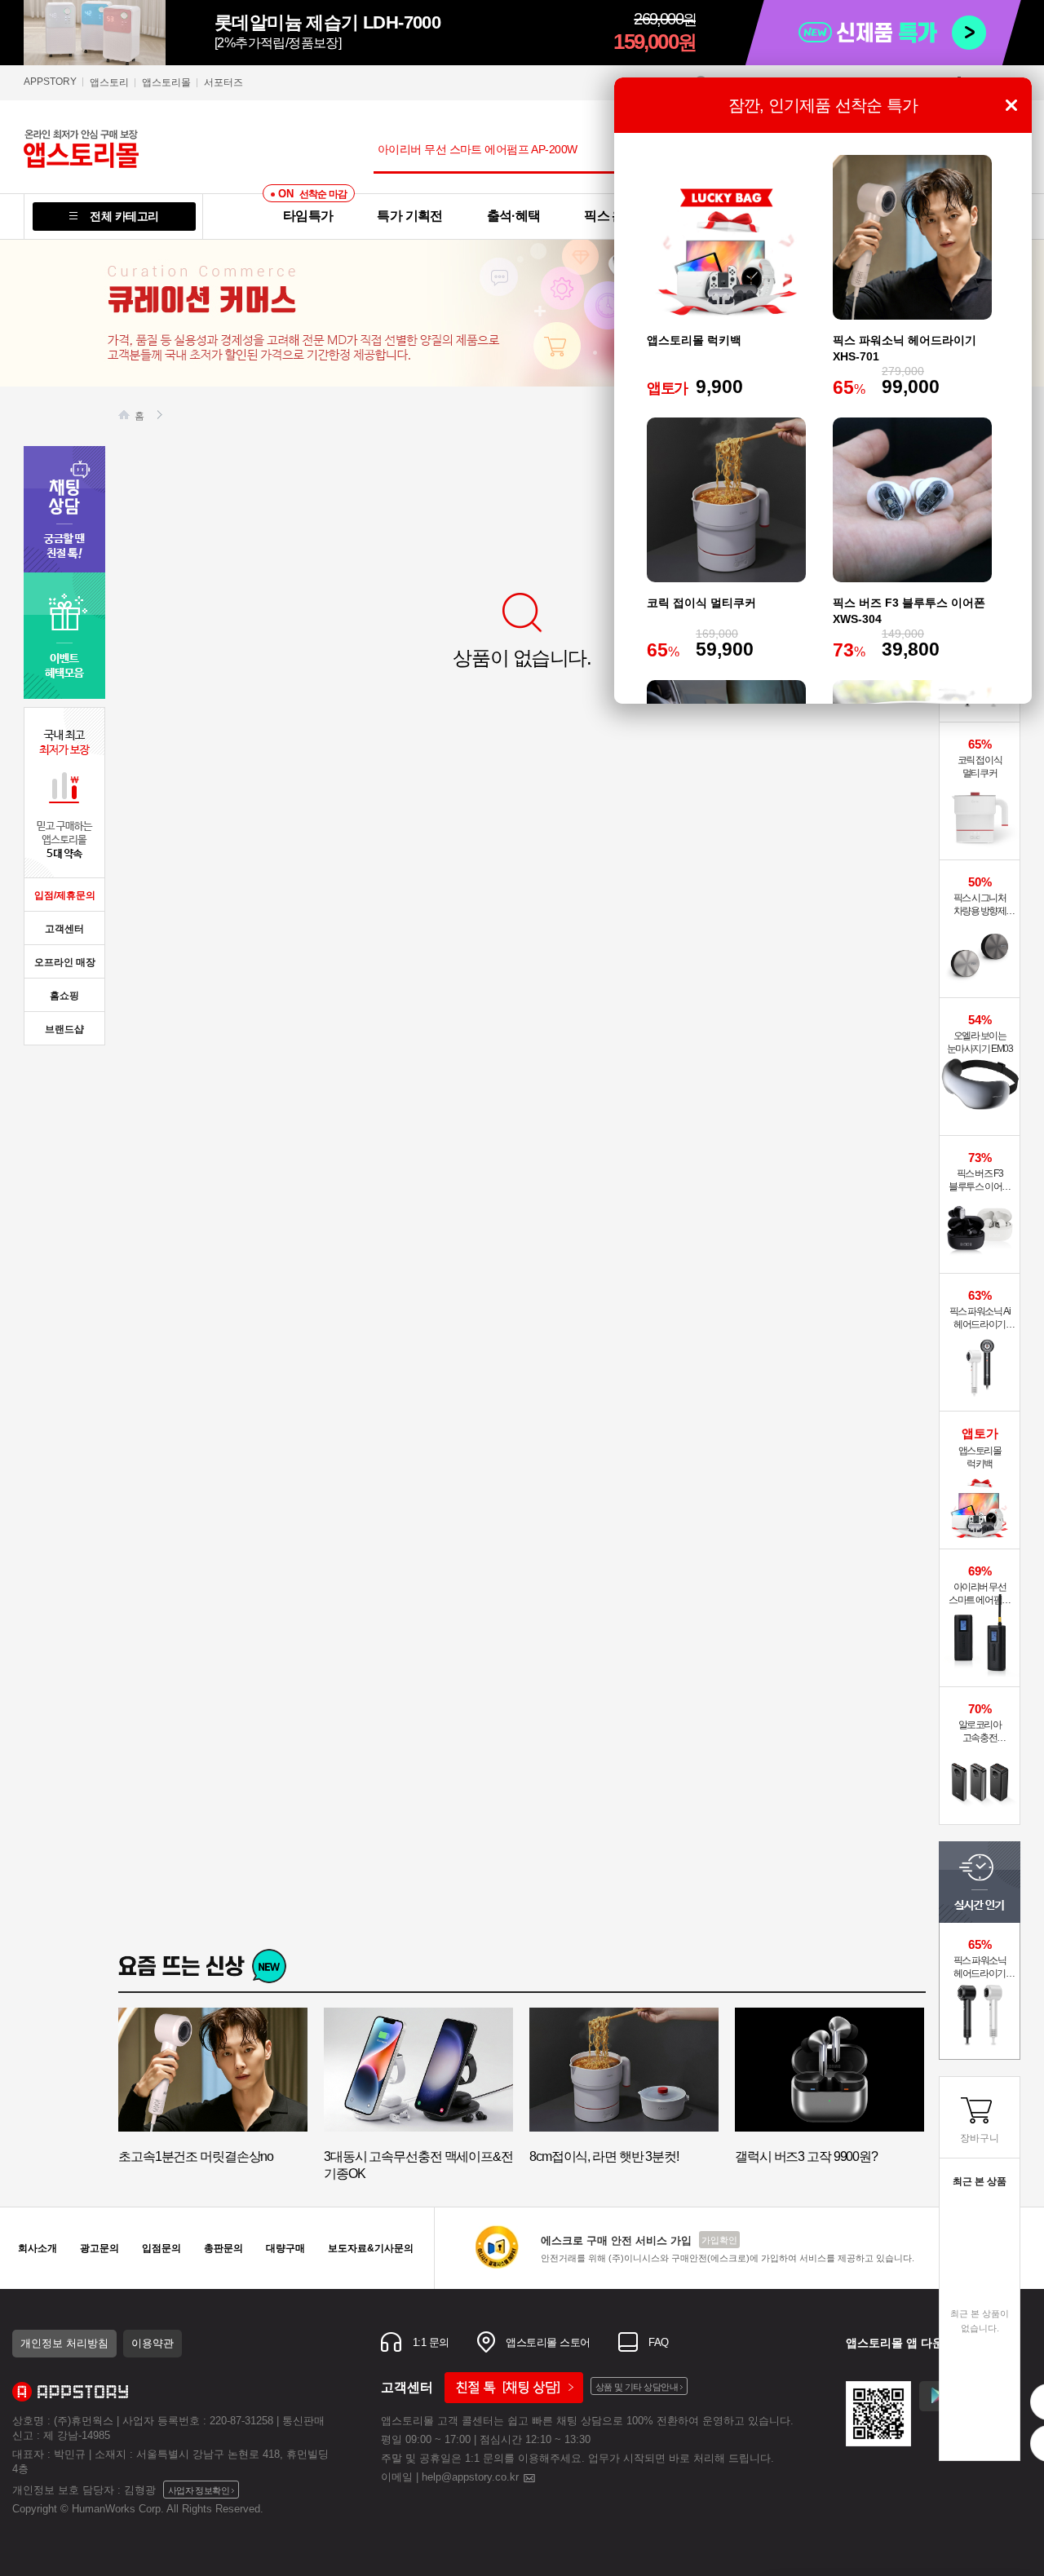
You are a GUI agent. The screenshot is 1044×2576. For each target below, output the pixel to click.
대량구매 (285, 2248)
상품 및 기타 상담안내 (637, 2387)
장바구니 (980, 2138)
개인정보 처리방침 (64, 2343)
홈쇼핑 (64, 996)
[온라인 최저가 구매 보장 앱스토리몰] (113, 148)
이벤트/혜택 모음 (64, 636)
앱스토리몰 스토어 (547, 2342)
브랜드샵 (64, 1029)
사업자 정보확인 (199, 2490)
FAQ (657, 2342)
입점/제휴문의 (65, 895)
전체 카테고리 (124, 216)
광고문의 (100, 2248)
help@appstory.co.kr (472, 2477)
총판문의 (223, 2248)
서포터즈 (223, 82)
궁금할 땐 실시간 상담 (64, 509)
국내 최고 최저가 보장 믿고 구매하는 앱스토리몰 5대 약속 (64, 793)
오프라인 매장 (65, 962)
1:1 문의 (429, 2342)
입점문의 (161, 2248)
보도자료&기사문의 (371, 2248)
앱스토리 (109, 82)
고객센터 (64, 929)
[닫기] (1011, 105)
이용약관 (153, 2343)
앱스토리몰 (166, 82)
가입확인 (719, 2240)
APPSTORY (50, 82)
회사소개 (38, 2248)
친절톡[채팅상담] (514, 2388)
